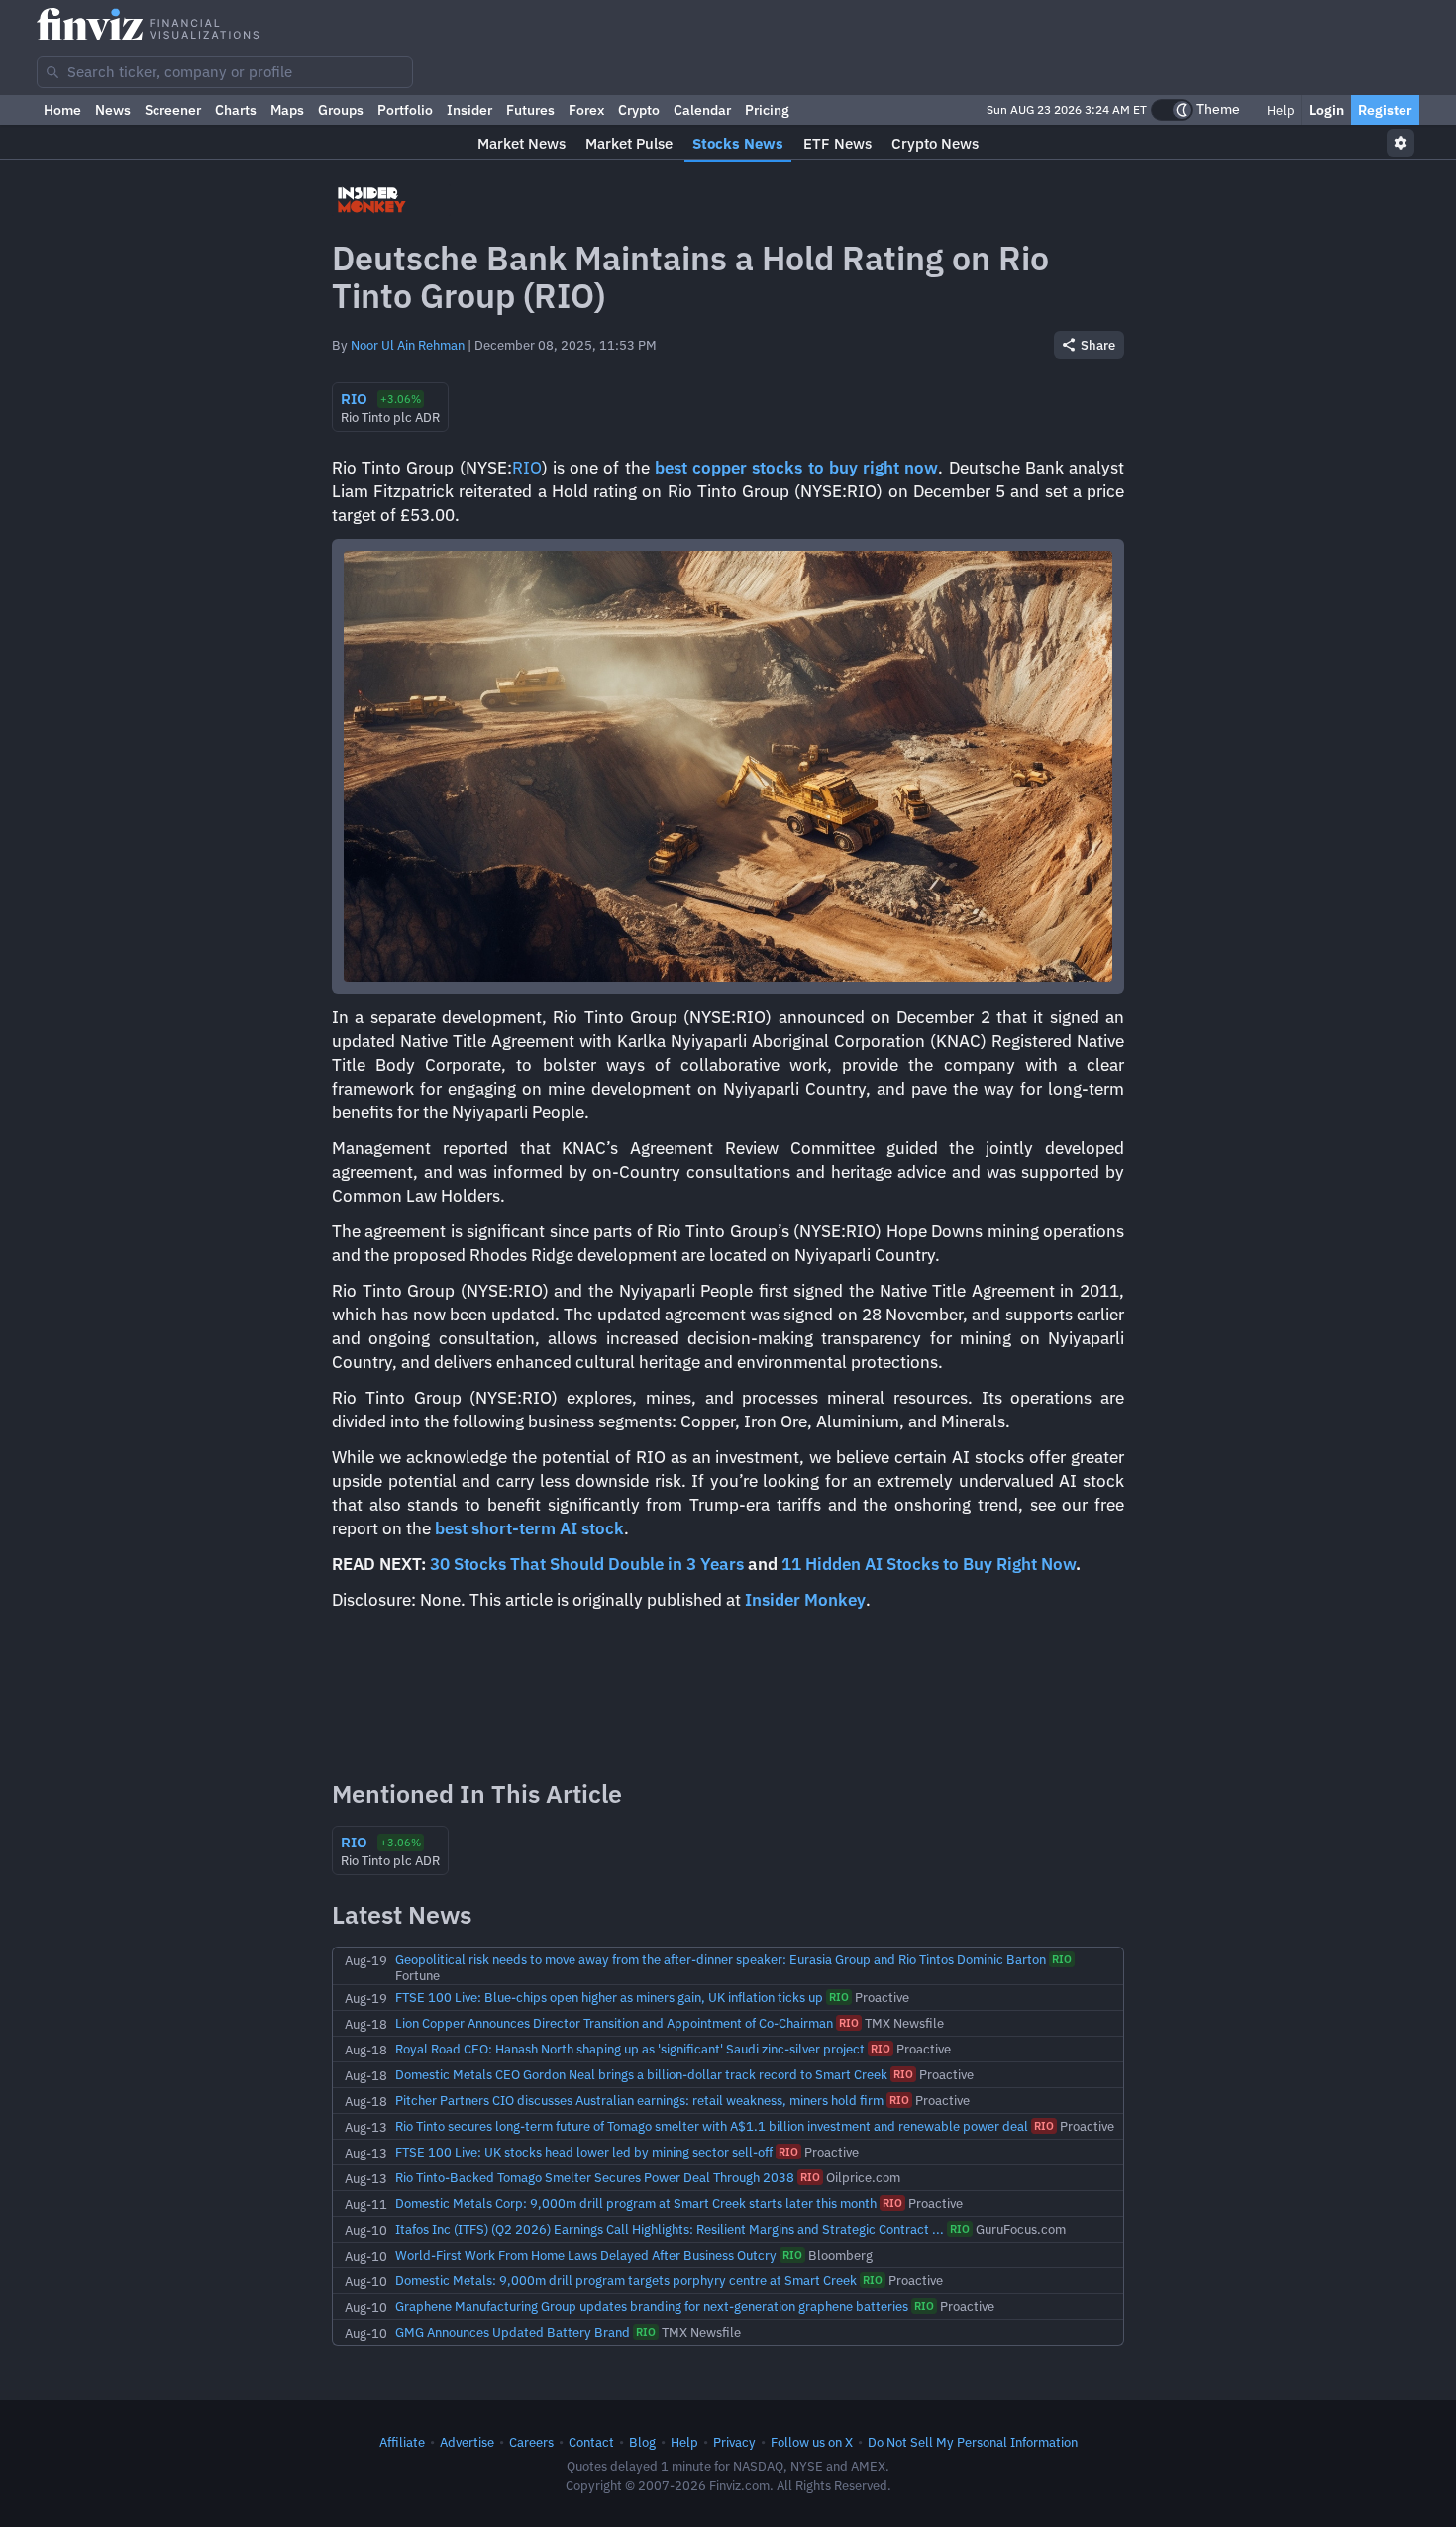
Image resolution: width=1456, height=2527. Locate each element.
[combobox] (225, 72)
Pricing (767, 110)
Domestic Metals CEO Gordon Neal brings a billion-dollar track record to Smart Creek (641, 2074)
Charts (236, 110)
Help (1279, 110)
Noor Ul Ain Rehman (408, 345)
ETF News (837, 143)
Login (1327, 110)
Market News (521, 143)
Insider (469, 110)
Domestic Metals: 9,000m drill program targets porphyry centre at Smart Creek (626, 2280)
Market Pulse (629, 143)
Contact (591, 2442)
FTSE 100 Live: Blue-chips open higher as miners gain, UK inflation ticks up (609, 1997)
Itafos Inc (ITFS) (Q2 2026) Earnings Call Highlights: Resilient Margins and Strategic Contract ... (670, 2229)
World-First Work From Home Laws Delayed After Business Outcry (586, 2255)
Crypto (639, 110)
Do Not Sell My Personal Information (973, 2442)
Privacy (734, 2442)
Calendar (702, 110)
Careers (531, 2442)
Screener (173, 110)
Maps (287, 110)
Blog (642, 2442)
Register (1385, 110)
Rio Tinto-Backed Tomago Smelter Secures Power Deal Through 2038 (595, 2177)
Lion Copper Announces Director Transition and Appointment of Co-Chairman (614, 2023)
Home (62, 110)
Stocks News (738, 143)
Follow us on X (812, 2442)
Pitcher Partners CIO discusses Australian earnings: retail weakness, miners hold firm (639, 2100)
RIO (527, 468)
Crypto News (935, 143)
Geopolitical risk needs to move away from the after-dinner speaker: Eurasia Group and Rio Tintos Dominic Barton (721, 1959)
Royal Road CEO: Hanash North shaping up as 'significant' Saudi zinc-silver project (630, 2049)
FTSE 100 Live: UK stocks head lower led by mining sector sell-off (584, 2152)
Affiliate (402, 2442)
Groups (341, 110)
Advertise (467, 2442)
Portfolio (405, 110)
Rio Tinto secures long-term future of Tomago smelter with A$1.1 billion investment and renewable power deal (712, 2126)
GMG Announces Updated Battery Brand (513, 2332)
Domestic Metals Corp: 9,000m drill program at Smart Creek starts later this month (636, 2203)
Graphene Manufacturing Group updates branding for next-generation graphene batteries (652, 2306)
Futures (530, 110)
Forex (586, 110)
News (113, 110)
